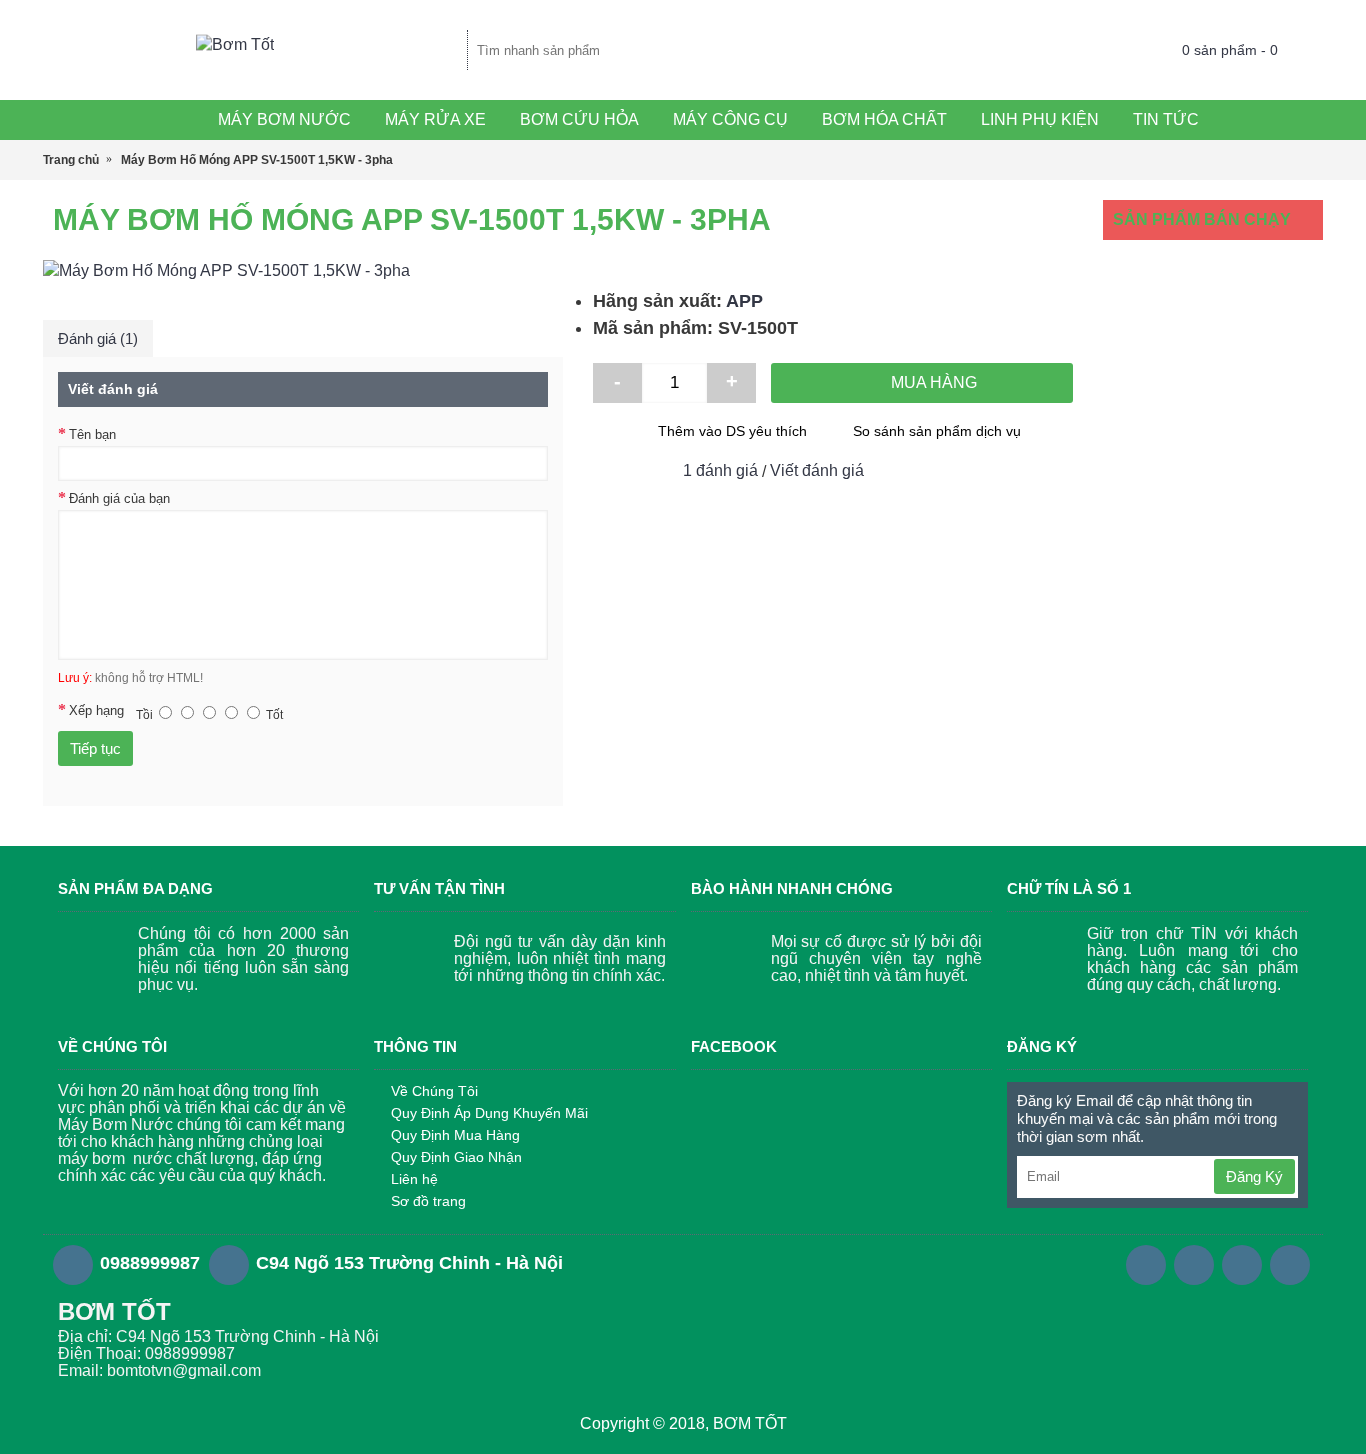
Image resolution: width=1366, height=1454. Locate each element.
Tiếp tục (95, 748)
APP (744, 301)
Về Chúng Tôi (434, 1091)
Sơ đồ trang (428, 1201)
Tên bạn (92, 434)
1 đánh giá (720, 470)
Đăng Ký (1254, 1176)
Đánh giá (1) (98, 338)
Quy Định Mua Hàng (455, 1135)
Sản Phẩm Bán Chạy (1202, 219)
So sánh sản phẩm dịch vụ (937, 431)
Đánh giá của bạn (119, 498)
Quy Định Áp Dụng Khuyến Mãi (489, 1113)
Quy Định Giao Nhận (456, 1157)
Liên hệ (414, 1179)
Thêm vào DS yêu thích (732, 431)
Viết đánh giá (817, 470)
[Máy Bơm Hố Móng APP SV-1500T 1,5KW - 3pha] (303, 271)
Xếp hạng (96, 710)
